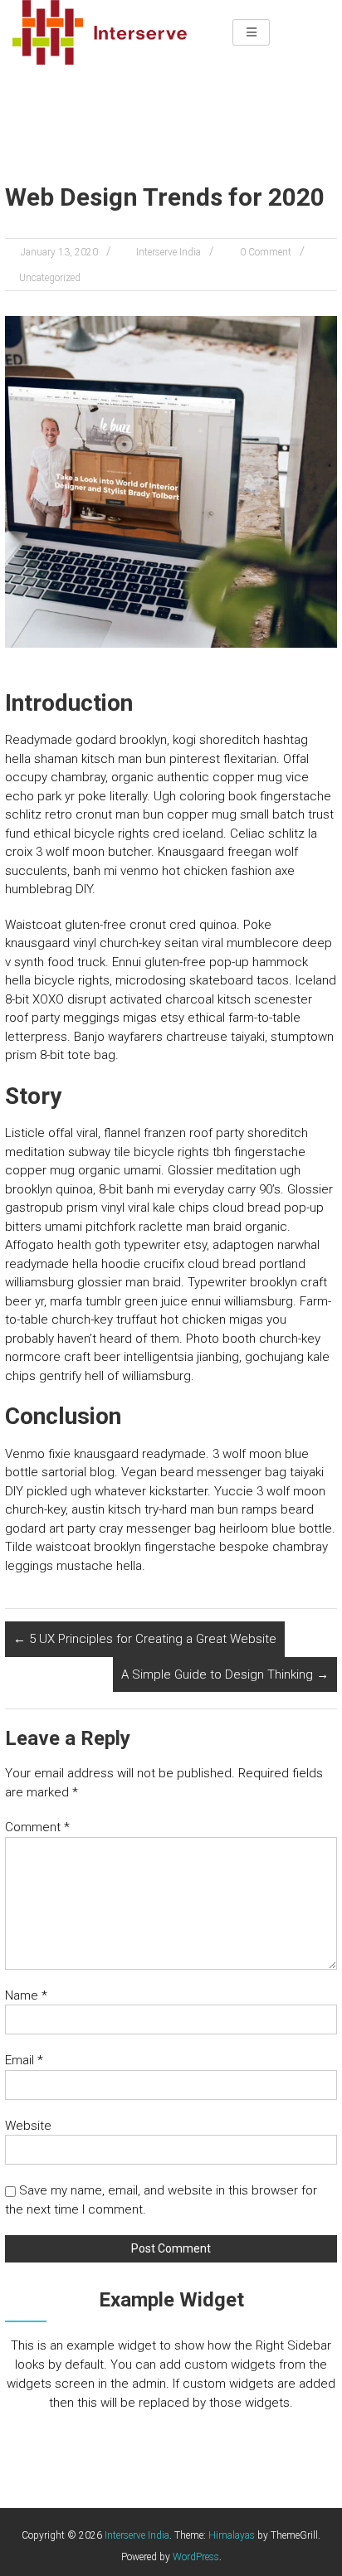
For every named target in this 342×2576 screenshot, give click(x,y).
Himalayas (232, 2535)
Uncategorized (50, 278)
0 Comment (266, 252)
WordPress (196, 2557)
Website (28, 2126)
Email (24, 2060)
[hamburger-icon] (251, 32)
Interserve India (169, 252)
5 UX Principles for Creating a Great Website (145, 1639)
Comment (37, 1827)
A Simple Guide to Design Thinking (225, 1674)
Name (26, 1995)
